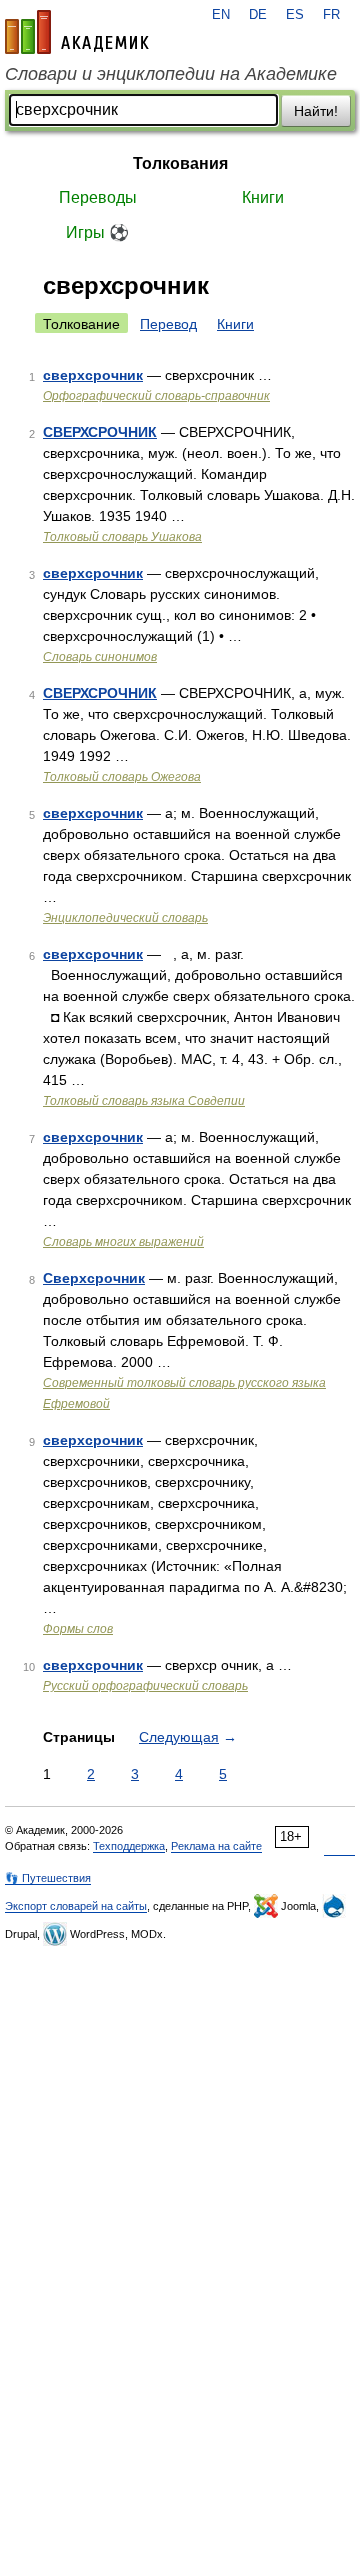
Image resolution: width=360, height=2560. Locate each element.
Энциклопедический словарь (125, 918)
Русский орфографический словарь (145, 1686)
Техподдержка (129, 1846)
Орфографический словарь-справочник (156, 396)
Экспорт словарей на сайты (76, 1906)
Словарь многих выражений (123, 1242)
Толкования (180, 163)
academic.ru (77, 32)
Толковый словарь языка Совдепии (144, 1101)
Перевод (168, 324)
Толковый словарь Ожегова (122, 777)
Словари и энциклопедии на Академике (171, 74)
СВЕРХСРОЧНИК (100, 432)
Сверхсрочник (94, 1278)
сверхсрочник (93, 375)
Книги (263, 197)
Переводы (98, 197)
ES (295, 15)
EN (221, 15)
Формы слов (78, 1629)
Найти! (316, 111)
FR (331, 15)
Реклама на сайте (216, 1846)
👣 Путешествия (48, 1878)
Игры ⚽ (97, 232)
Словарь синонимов (100, 657)
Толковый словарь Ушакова (122, 537)
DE (258, 15)
